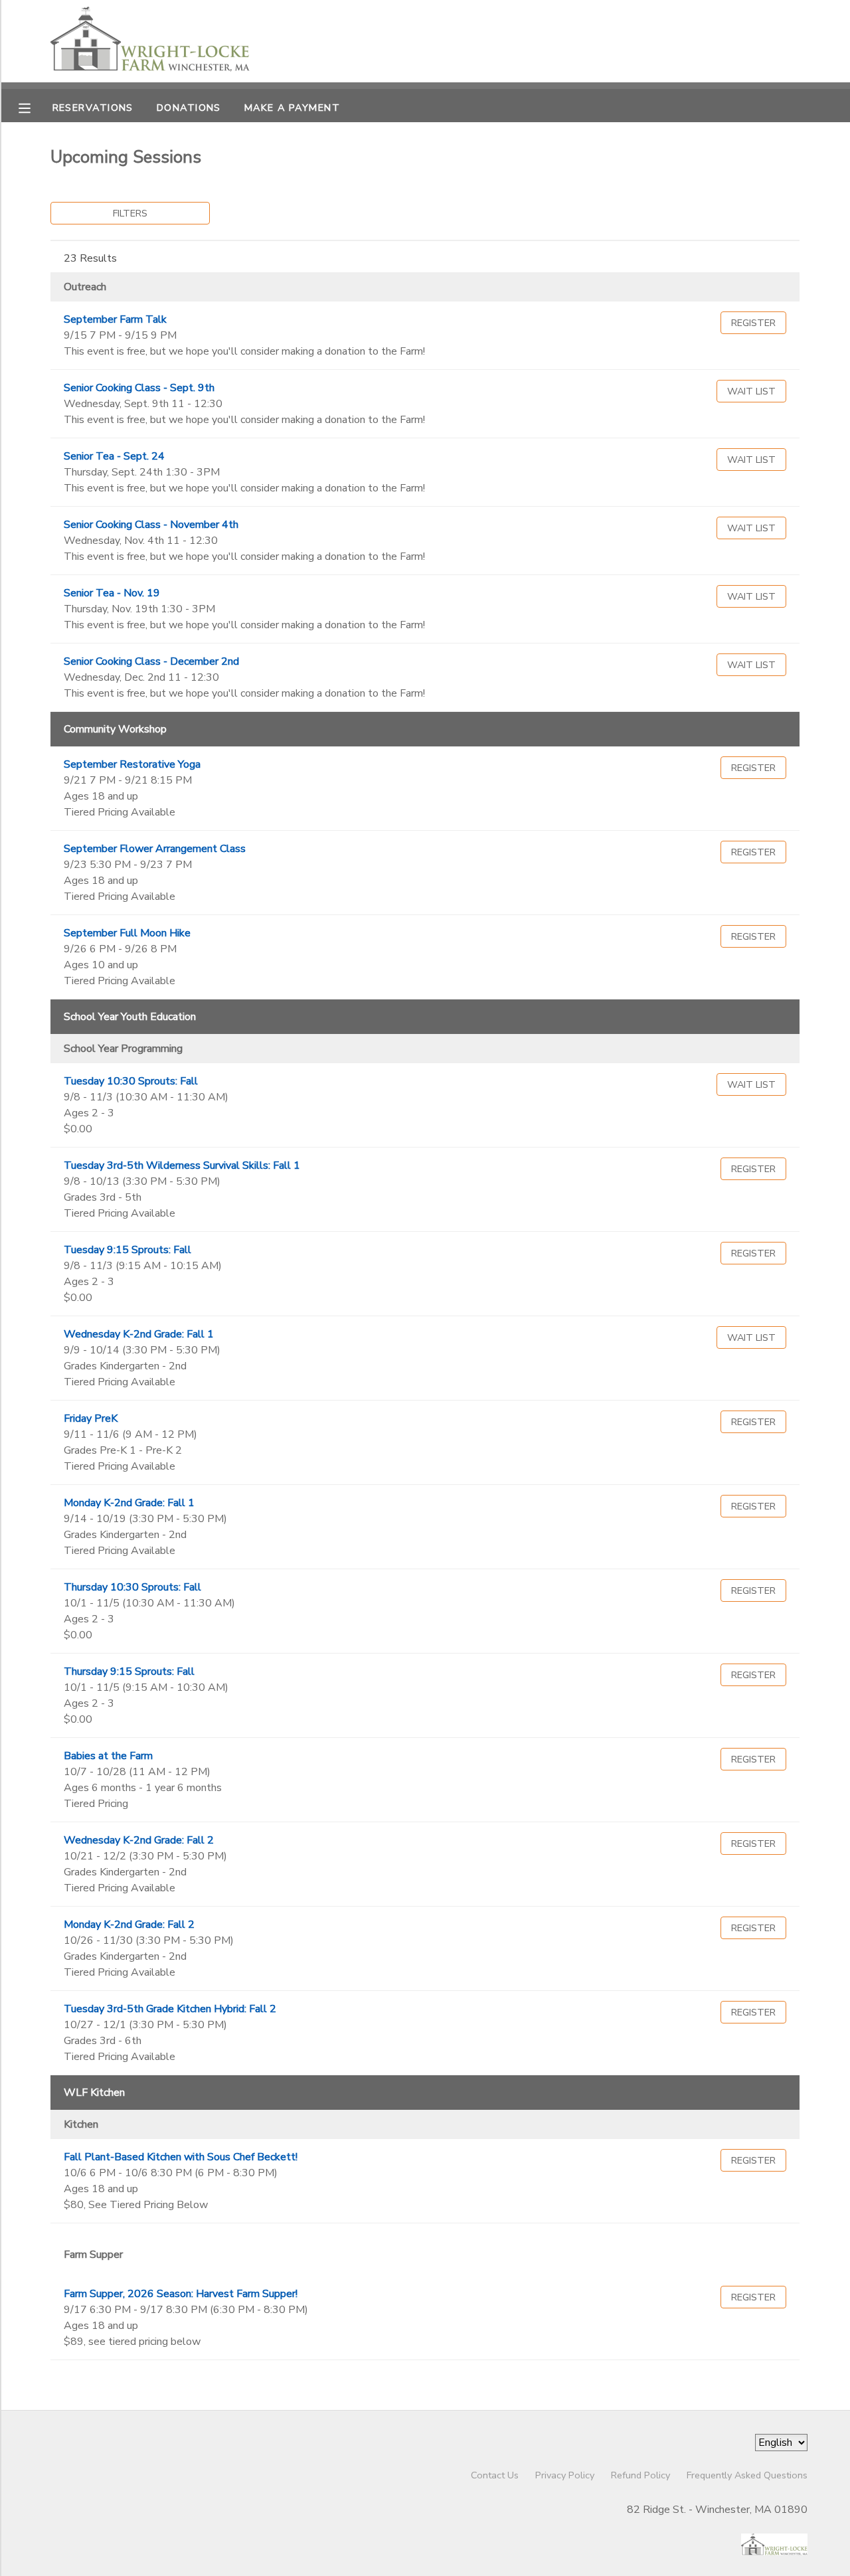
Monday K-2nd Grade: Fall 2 (129, 1925)
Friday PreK (91, 1418)
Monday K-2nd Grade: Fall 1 (129, 1503)
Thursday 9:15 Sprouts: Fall (129, 1672)
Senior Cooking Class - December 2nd (151, 661)
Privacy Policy (565, 2475)
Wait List (751, 391)
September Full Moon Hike (127, 933)
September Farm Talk (115, 319)
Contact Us (495, 2475)
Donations (189, 108)
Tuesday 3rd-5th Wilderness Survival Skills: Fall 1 (182, 1165)
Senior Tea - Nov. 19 (112, 593)
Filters (130, 213)
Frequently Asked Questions (747, 2475)
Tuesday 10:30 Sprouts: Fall (131, 1081)
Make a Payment (292, 108)
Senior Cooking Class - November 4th (151, 525)
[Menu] (35, 107)
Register (753, 323)
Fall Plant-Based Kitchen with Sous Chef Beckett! (181, 2157)
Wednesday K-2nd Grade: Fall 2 (139, 1840)
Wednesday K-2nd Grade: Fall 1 (139, 1334)
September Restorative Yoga (132, 764)
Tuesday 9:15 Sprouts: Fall (127, 1250)
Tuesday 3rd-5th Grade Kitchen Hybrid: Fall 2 (170, 2009)
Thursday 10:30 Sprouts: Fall (132, 1587)
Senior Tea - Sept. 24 (114, 456)
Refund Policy (640, 2475)
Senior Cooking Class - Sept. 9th (139, 388)
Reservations (93, 108)
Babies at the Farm (108, 1756)
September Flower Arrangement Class (155, 849)
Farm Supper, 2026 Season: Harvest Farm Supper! (181, 2294)
